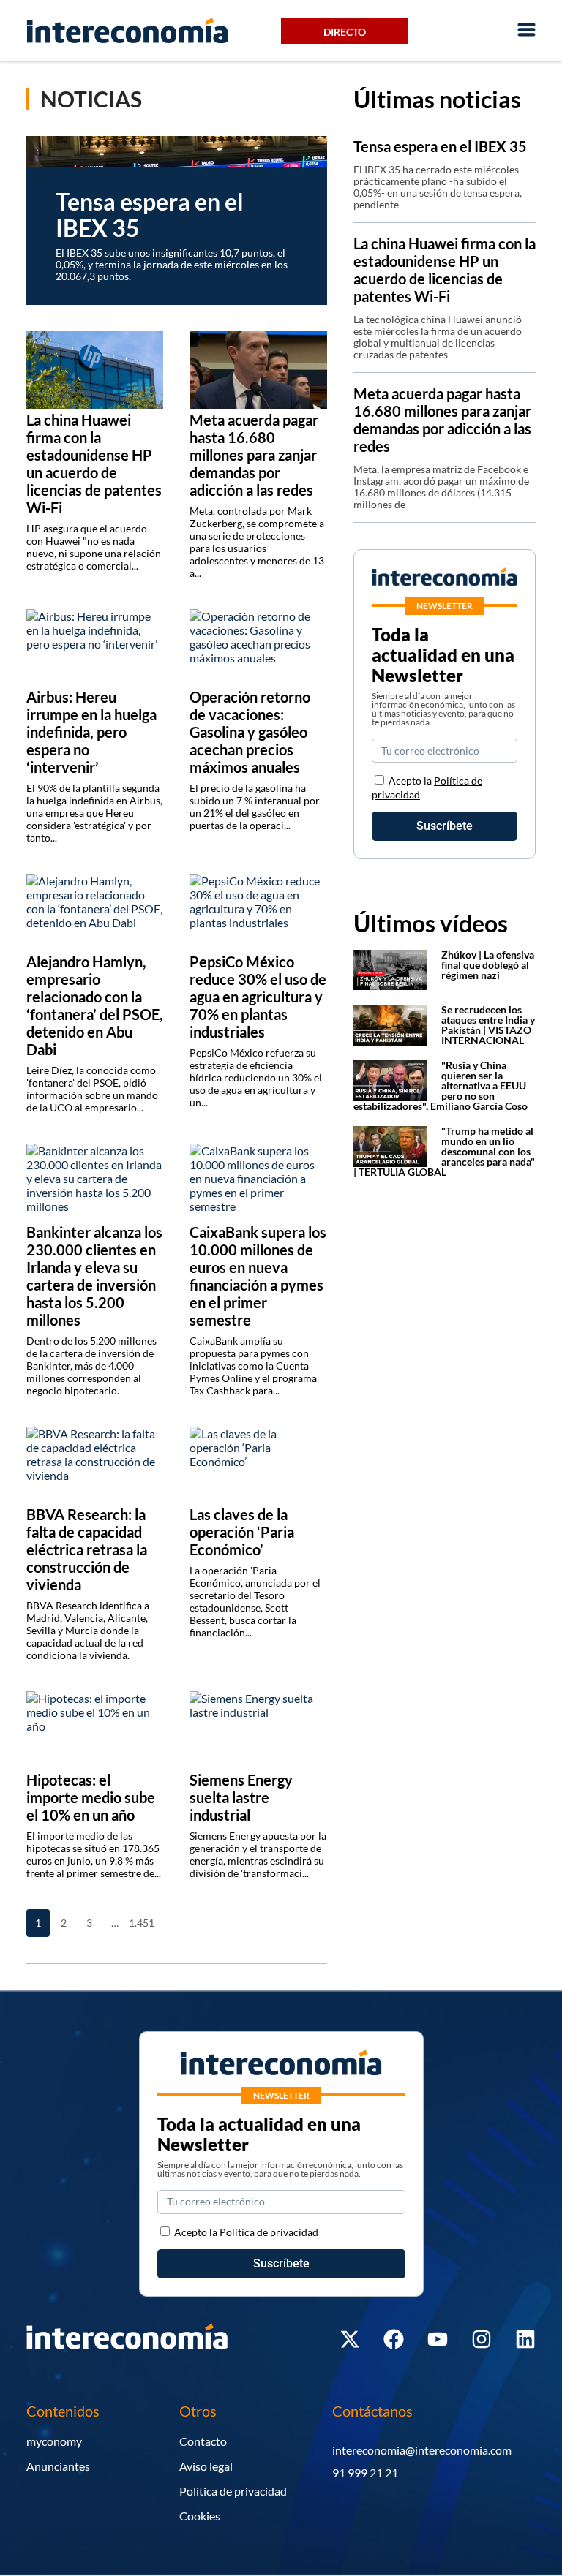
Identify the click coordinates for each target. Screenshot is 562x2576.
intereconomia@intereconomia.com (422, 2450)
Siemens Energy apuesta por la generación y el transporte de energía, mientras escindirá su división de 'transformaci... (258, 1854)
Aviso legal (206, 2466)
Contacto (203, 2441)
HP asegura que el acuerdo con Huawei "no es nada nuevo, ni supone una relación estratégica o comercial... (94, 547)
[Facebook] (394, 2339)
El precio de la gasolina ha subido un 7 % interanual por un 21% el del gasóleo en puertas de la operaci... (255, 807)
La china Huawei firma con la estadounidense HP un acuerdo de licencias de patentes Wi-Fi (445, 270)
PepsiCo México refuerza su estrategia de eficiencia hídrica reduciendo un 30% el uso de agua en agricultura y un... (256, 1077)
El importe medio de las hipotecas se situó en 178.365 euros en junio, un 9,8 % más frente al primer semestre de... (94, 1854)
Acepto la (246, 2232)
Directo (345, 32)
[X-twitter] (350, 2339)
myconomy (54, 2441)
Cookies (200, 2516)
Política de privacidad (233, 2491)
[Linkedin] (525, 2339)
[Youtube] (438, 2339)
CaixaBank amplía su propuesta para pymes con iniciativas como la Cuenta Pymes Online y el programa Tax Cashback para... (253, 1366)
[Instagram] (482, 2339)
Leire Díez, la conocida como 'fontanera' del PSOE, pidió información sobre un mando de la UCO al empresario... (92, 1089)
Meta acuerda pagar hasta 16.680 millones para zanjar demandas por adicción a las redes (442, 420)
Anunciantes (58, 2466)
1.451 (140, 1923)
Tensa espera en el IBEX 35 (440, 146)
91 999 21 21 (365, 2473)
